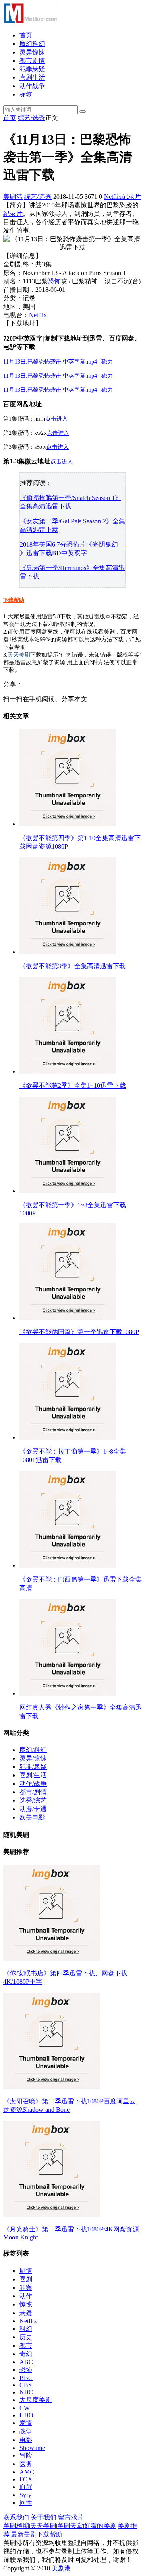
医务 (26, 2464)
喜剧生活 (32, 77)
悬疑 (26, 2313)
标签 (26, 94)
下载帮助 (14, 600)
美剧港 (13, 197)
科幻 (26, 2329)
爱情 (26, 2423)
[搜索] (83, 112)
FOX (26, 2479)
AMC (27, 2472)
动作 (26, 2296)
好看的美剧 (100, 2526)
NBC (26, 2392)
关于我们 (43, 2517)
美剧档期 (16, 2526)
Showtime (32, 2448)
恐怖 (54, 281)
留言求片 (71, 2517)
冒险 (26, 2455)
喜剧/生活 (33, 1775)
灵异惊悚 (32, 52)
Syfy (25, 2495)
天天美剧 (19, 655)
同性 (26, 2503)
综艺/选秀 (31, 118)
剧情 (26, 2271)
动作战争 (32, 86)
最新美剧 (24, 2534)
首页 (26, 35)
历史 (26, 2337)
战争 (26, 2431)
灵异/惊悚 (33, 1758)
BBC (26, 2378)
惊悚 (26, 2304)
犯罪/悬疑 (33, 1767)
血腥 (26, 2487)
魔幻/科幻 (33, 1750)
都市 (26, 2346)
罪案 (26, 2288)
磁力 (107, 362)
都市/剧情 (33, 1792)
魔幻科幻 (32, 44)
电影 (26, 2440)
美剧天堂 (70, 2526)
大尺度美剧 (35, 2400)
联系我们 (16, 2517)
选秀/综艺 (33, 1800)
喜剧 (26, 2279)
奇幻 (26, 2354)
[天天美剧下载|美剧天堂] (30, 21)
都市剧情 (32, 61)
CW (25, 2408)
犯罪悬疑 (32, 69)
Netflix (113, 197)
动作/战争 (33, 1784)
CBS (26, 2385)
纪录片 (13, 214)
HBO (26, 2415)
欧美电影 (32, 1817)
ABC (26, 2362)
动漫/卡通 (33, 1809)
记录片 (131, 197)
